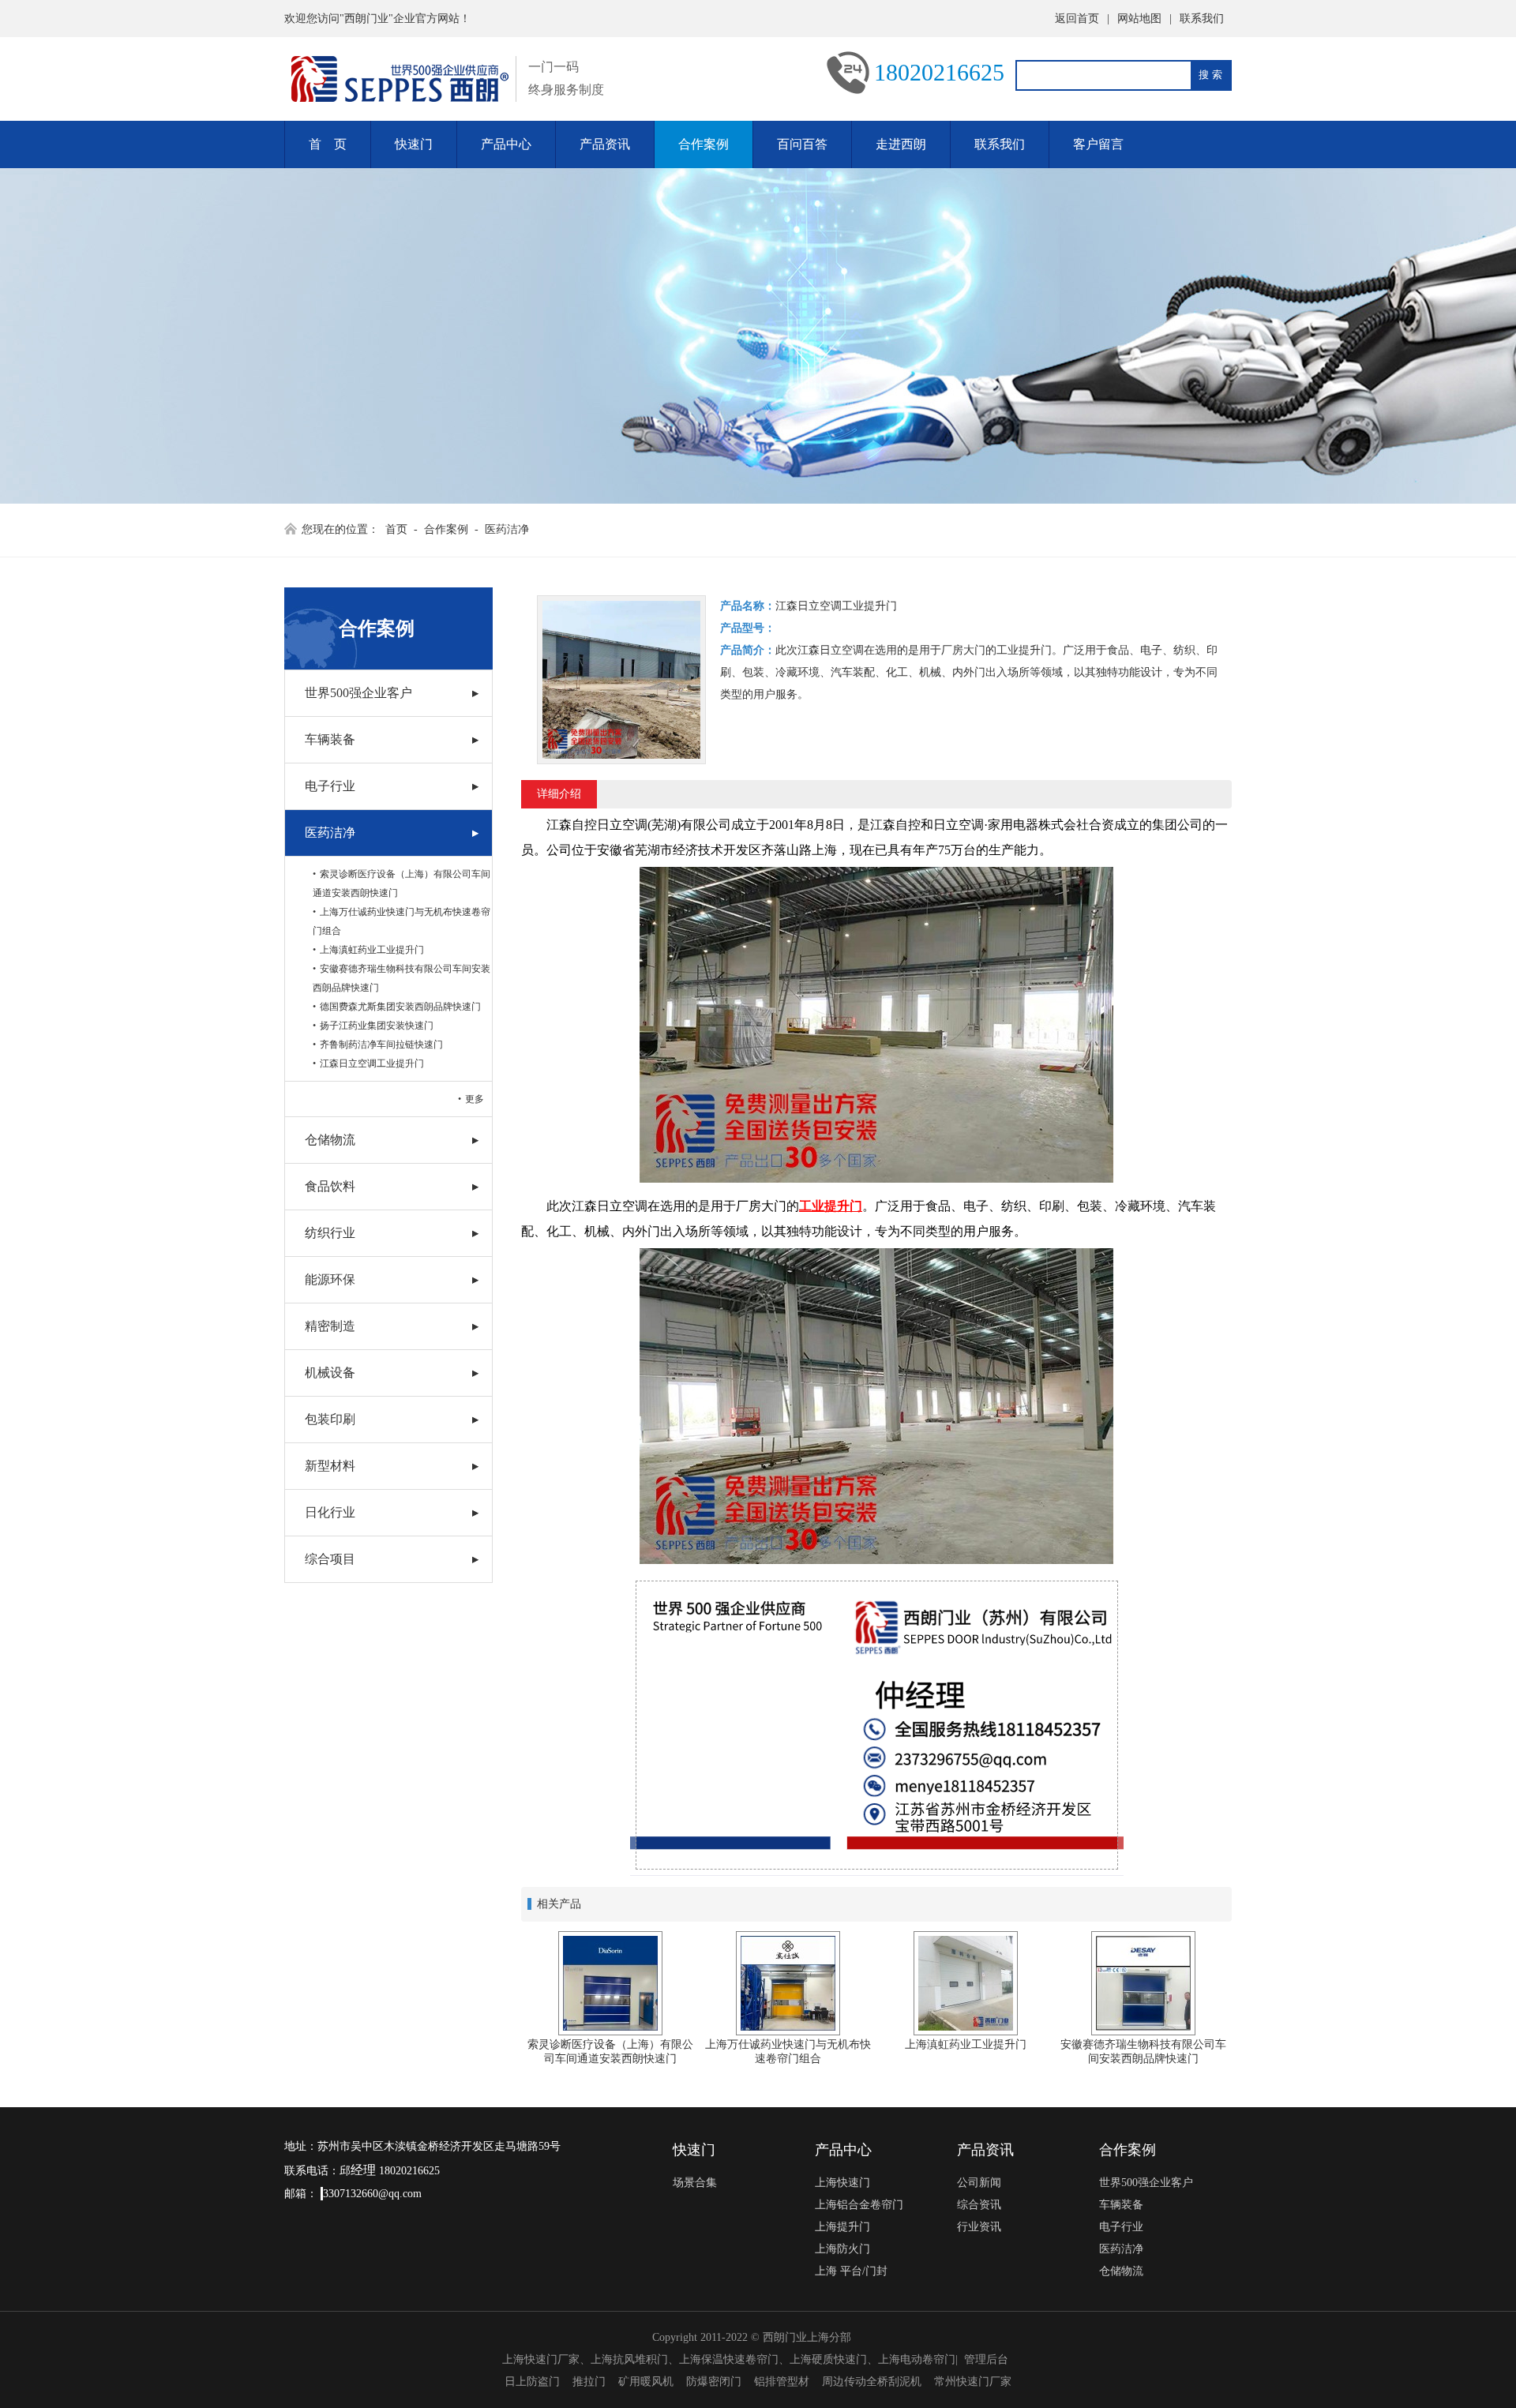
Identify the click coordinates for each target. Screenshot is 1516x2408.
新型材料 (330, 1466)
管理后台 (986, 2359)
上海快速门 (842, 2183)
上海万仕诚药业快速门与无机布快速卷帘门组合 (402, 921)
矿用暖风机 (646, 2382)
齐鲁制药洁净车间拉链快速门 (381, 1045)
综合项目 (330, 1559)
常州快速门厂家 (973, 2382)
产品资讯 (605, 144)
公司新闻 (979, 2183)
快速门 (414, 144)
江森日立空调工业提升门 (372, 1063)
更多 (475, 1099)
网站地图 (1139, 19)
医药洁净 (507, 529)
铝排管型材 (782, 2382)
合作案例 (704, 144)
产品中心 (506, 144)
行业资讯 (979, 2227)
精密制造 (330, 1326)
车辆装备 (330, 739)
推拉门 (589, 2382)
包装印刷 (330, 1419)
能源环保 (330, 1279)
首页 (396, 529)
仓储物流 (330, 1140)
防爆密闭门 (714, 2382)
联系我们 (1202, 19)
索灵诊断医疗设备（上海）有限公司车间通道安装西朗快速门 (402, 883)
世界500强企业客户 (358, 693)
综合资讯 (979, 2205)
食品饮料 (330, 1186)
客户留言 (1098, 144)
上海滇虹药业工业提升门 (372, 950)
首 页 (328, 144)
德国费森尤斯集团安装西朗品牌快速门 (400, 1007)
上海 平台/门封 (851, 2271)
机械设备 (330, 1373)
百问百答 (802, 144)
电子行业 (330, 786)
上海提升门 (842, 2227)
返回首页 (1077, 19)
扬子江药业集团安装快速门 (377, 1026)
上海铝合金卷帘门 (859, 2205)
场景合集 (695, 2183)
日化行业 (330, 1512)
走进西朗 (901, 144)
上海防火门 (842, 2249)
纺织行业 (330, 1233)
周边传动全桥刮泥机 (872, 2382)
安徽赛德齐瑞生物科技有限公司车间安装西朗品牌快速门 (402, 978)
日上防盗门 (532, 2382)
